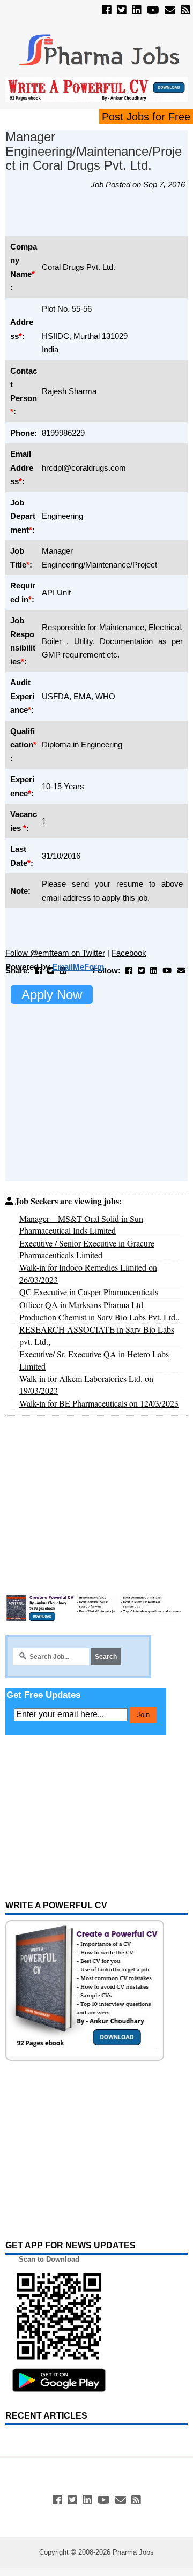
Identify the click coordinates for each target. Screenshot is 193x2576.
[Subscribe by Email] (170, 10)
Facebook (129, 953)
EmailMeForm (78, 967)
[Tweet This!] (51, 970)
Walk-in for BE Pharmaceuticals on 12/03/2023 (99, 1403)
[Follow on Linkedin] (137, 10)
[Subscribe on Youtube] (153, 10)
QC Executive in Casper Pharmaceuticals (89, 1292)
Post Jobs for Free (146, 117)
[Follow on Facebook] (107, 10)
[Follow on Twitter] (122, 10)
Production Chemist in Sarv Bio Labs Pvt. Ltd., (99, 1317)
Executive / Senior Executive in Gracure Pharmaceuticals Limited (87, 1249)
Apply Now (52, 995)
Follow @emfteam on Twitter (55, 953)
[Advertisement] (99, 218)
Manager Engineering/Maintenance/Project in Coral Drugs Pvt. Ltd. (94, 151)
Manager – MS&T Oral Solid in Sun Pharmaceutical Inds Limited (81, 1224)
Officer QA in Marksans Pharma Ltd (81, 1305)
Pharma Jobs (133, 2552)
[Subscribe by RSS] (185, 10)
